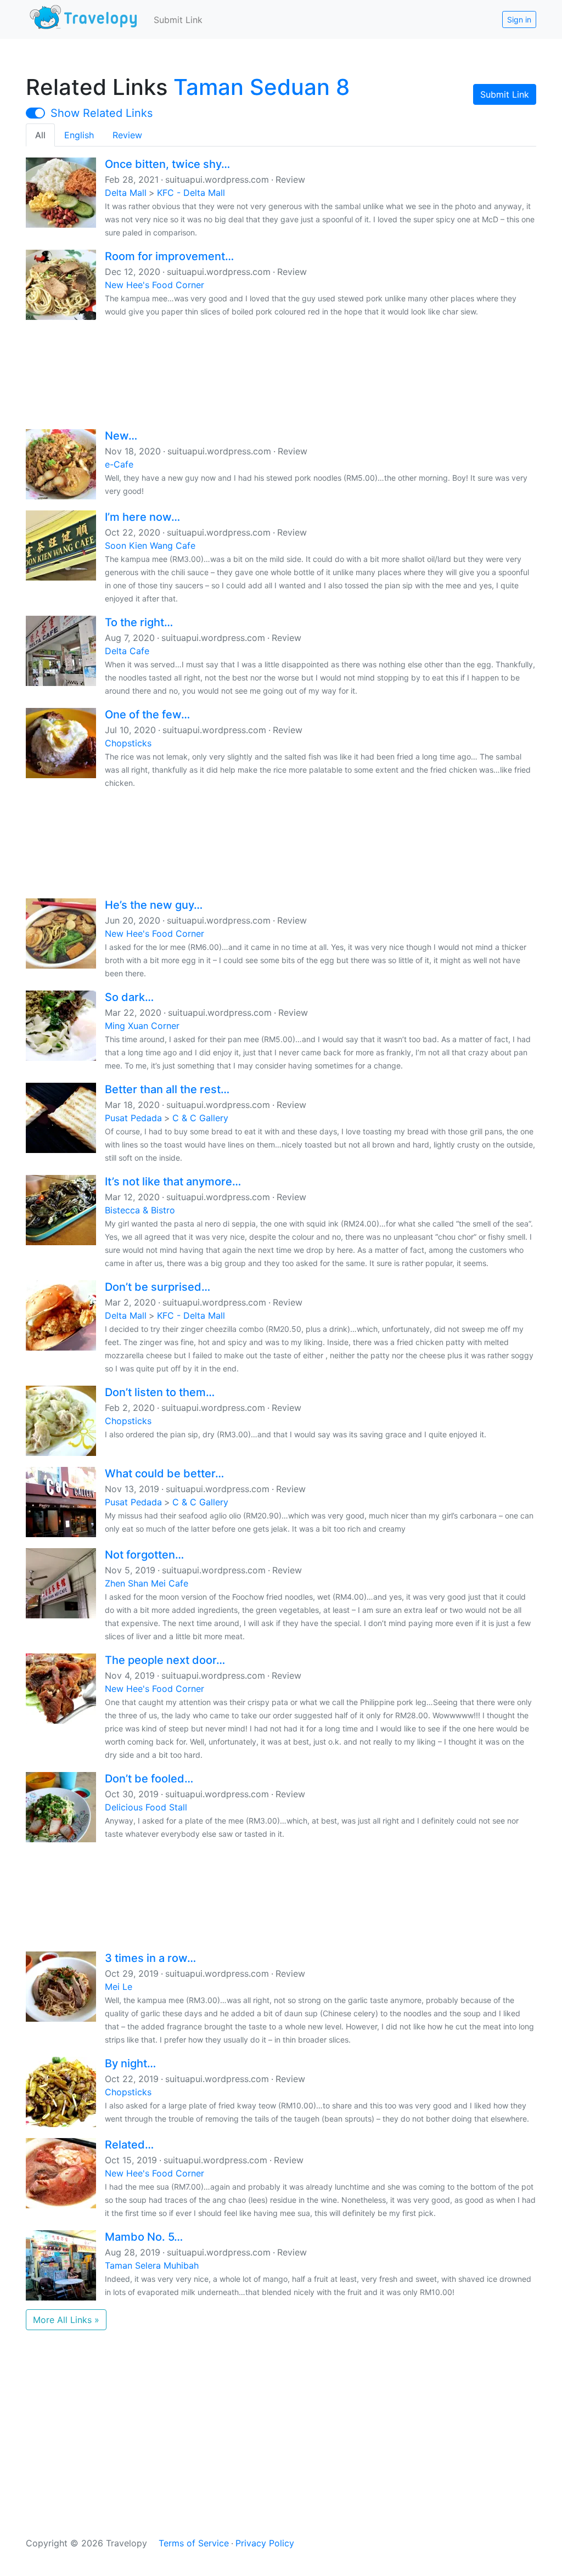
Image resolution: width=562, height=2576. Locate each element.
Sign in (519, 19)
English (79, 135)
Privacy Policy (265, 2543)
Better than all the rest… (167, 1089)
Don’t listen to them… (160, 1392)
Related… (129, 2145)
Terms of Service (194, 2543)
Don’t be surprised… (158, 1287)
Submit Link (178, 20)
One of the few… (147, 715)
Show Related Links (102, 113)
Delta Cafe (127, 651)
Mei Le (119, 1987)
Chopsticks (128, 743)
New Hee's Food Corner (154, 285)
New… (121, 436)
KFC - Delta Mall (191, 193)
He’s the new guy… (154, 905)
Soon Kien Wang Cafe (150, 545)
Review (127, 135)
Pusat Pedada (133, 1118)
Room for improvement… (169, 256)
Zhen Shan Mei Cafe (147, 1583)
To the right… (139, 622)
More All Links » (66, 2320)
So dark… (129, 997)
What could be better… (164, 1473)
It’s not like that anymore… (173, 1182)
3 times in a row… (150, 1958)
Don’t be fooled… (149, 1779)
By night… (130, 2063)
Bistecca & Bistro (140, 1210)
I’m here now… (142, 517)
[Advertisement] (281, 373)
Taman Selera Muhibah (152, 2265)
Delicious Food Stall (146, 1807)
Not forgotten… (144, 1555)
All (40, 135)
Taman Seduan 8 (262, 87)
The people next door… (165, 1660)
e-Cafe (119, 464)
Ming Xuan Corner (142, 1026)
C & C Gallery (200, 1118)
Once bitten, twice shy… (167, 164)
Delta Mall (126, 193)
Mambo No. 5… (144, 2237)
